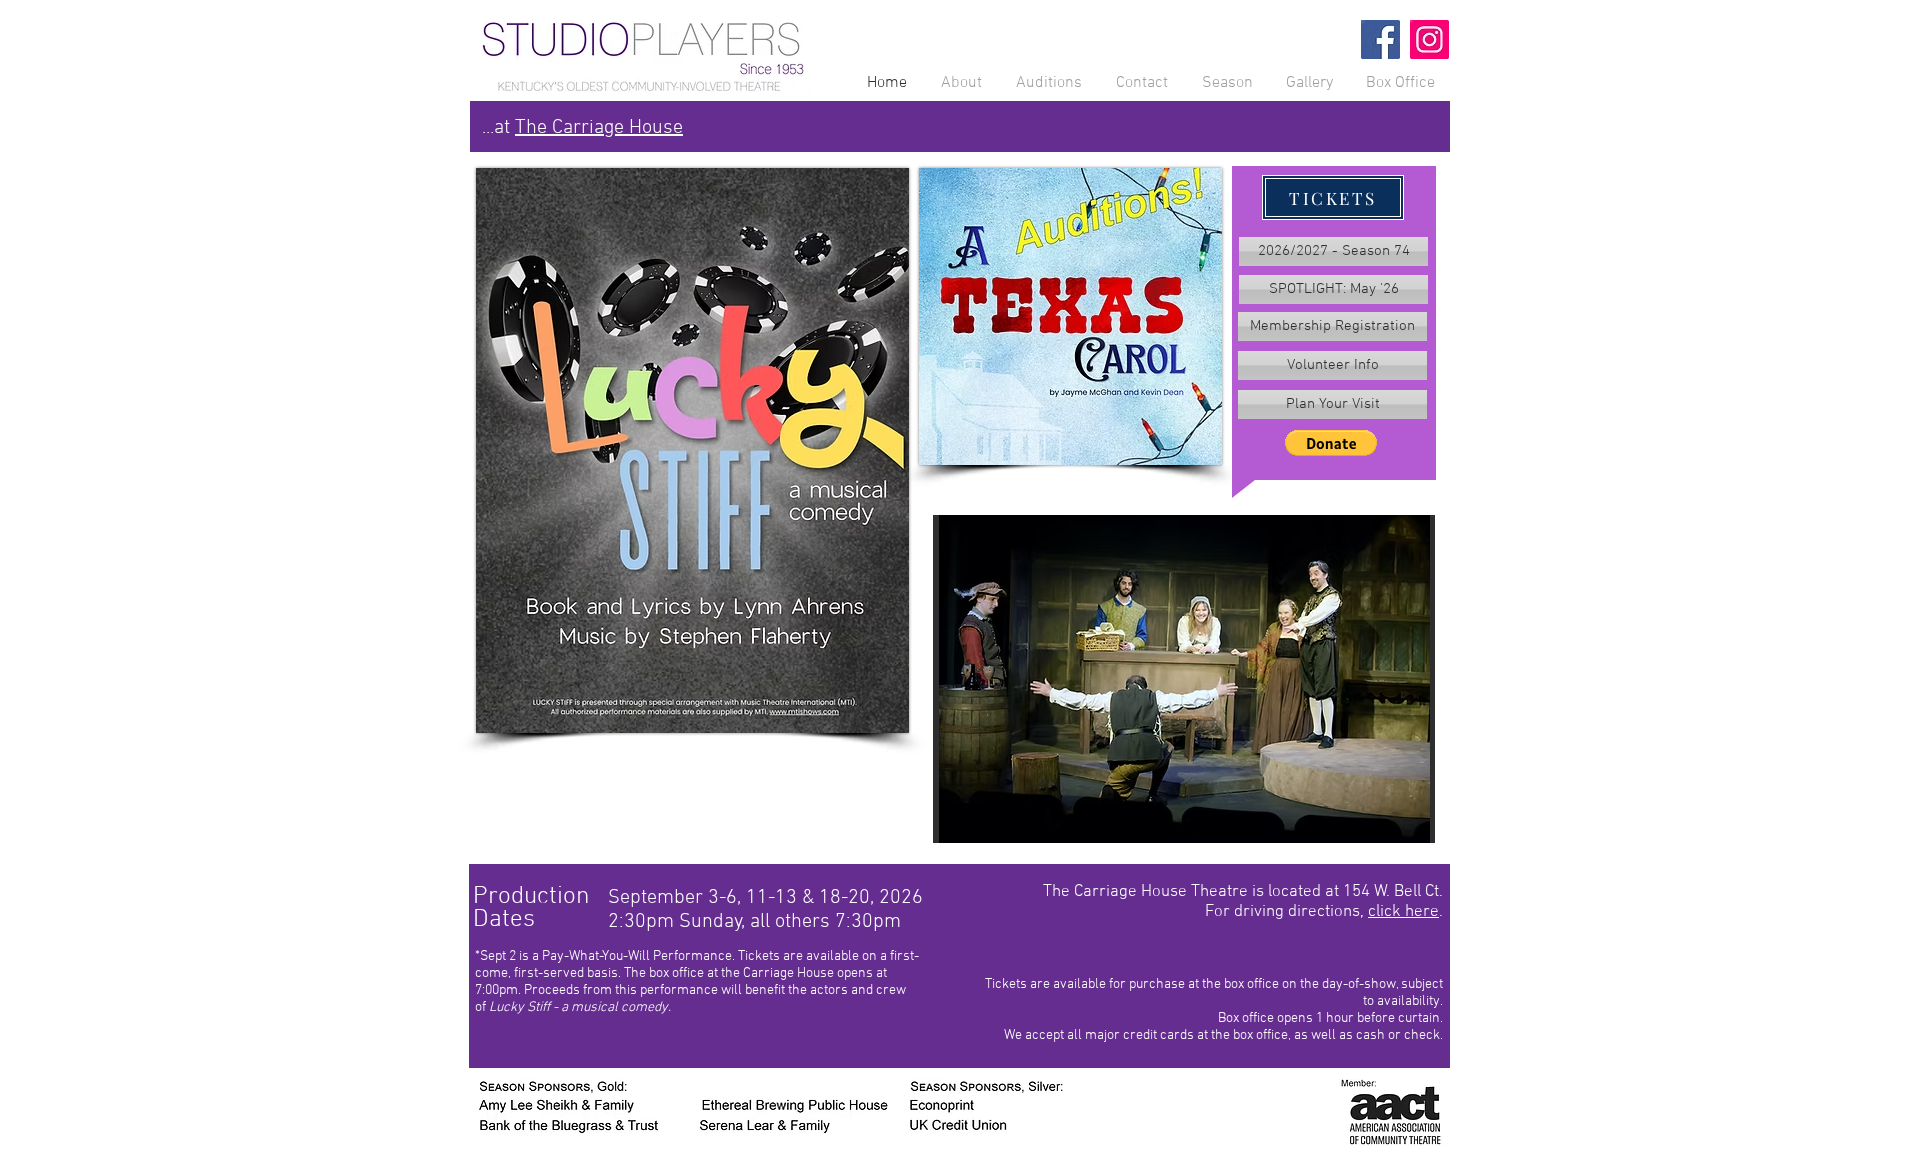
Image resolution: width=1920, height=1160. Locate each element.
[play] (1386, 825)
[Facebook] (1380, 39)
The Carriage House (599, 128)
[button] (1331, 443)
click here (1403, 912)
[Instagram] (1429, 39)
